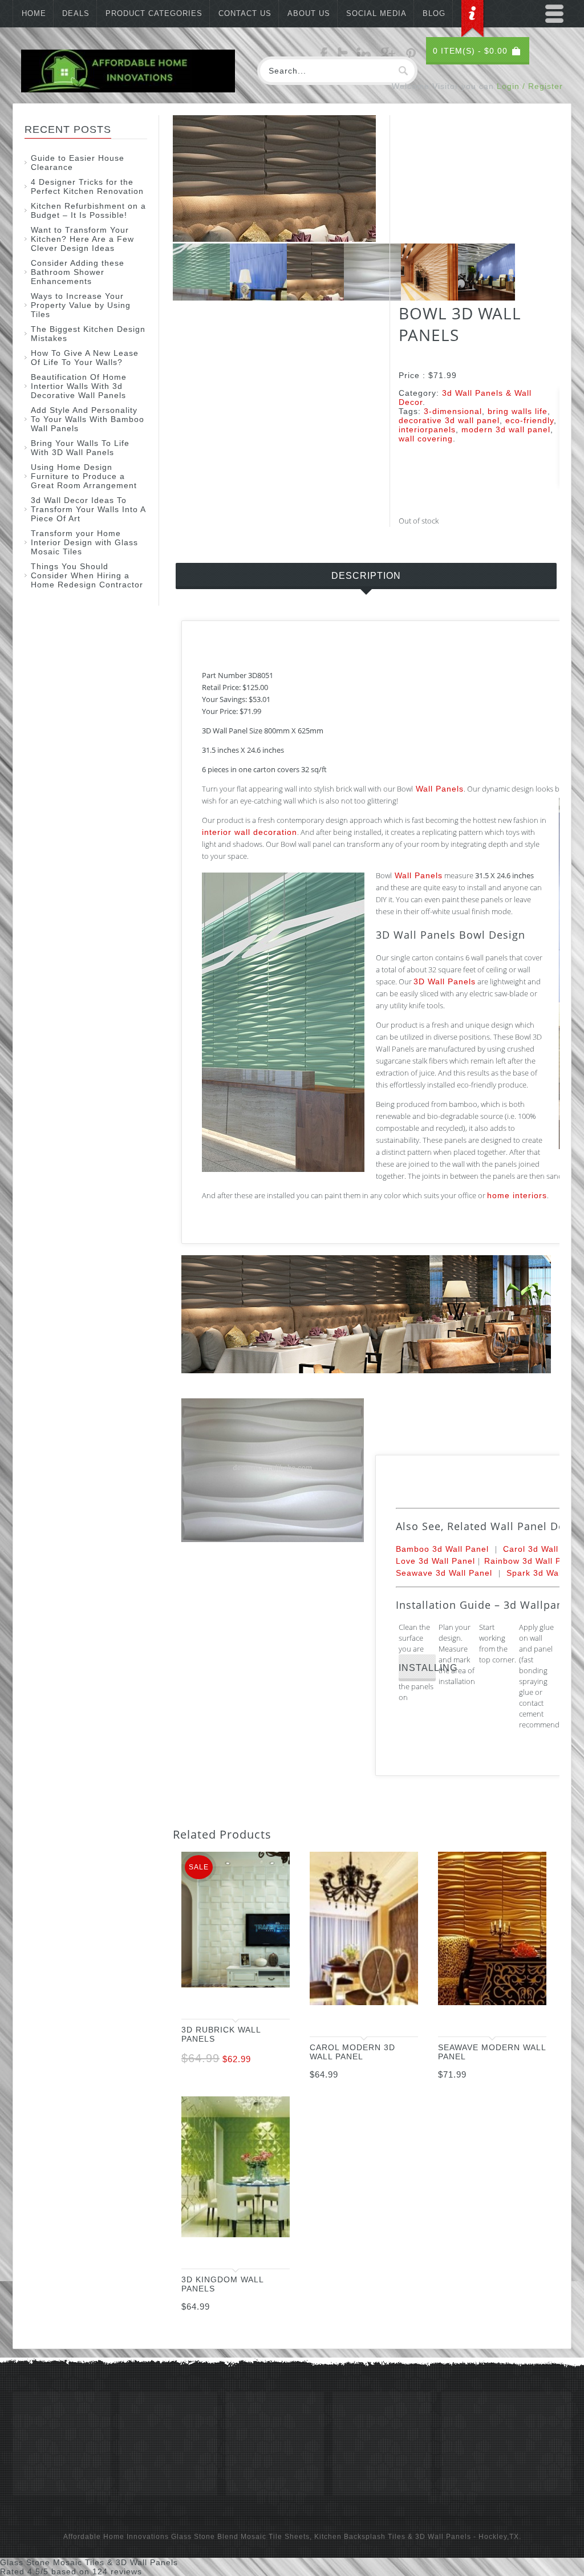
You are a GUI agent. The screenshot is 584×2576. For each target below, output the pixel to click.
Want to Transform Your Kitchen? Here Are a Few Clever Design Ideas (82, 239)
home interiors (517, 1195)
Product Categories (154, 13)
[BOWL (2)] (274, 239)
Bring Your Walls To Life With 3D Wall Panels (80, 448)
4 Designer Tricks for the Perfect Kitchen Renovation (87, 186)
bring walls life (518, 411)
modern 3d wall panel (506, 429)
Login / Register (530, 86)
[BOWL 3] (258, 298)
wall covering (426, 439)
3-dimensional (453, 411)
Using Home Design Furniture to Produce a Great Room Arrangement (84, 476)
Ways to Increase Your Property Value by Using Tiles (81, 305)
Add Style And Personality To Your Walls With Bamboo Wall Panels (88, 419)
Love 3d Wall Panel (435, 1561)
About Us (309, 13)
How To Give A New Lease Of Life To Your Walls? (85, 358)
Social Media (376, 13)
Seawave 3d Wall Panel (444, 1573)
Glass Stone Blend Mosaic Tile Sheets (240, 2537)
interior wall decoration (250, 832)
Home (34, 13)
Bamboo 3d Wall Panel (442, 1549)
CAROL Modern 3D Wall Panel (352, 2052)
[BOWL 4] (372, 298)
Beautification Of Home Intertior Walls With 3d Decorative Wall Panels (79, 386)
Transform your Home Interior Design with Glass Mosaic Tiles (84, 542)
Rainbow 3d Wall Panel (532, 1561)
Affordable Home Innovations (116, 2537)
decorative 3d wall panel (449, 420)
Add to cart (270, 2000)
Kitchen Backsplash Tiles (360, 2537)
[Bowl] (201, 298)
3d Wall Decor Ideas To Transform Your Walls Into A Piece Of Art (88, 509)
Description (366, 576)
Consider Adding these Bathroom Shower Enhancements (78, 272)
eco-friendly (530, 420)
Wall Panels (438, 789)
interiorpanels (427, 429)
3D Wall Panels (445, 981)
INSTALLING (417, 1668)
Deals (76, 13)
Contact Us (245, 13)
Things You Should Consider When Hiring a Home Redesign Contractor (87, 575)
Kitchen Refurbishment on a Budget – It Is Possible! (88, 210)
